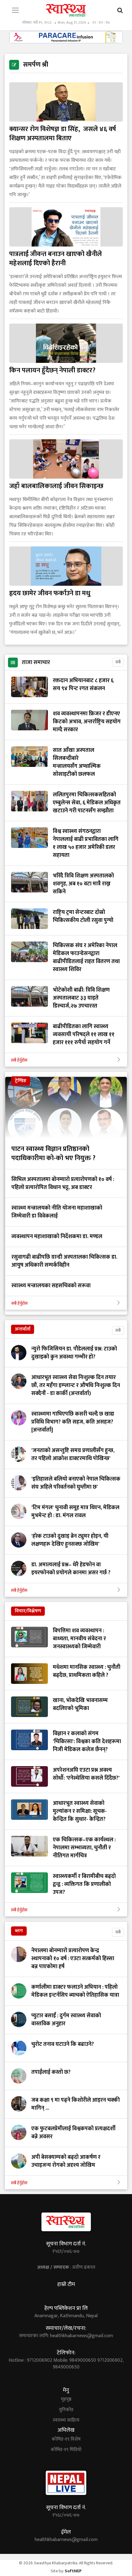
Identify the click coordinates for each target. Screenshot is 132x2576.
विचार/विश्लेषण (28, 1611)
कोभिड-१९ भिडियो (66, 2450)
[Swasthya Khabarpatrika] (66, 10)
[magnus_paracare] (66, 37)
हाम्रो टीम (66, 2284)
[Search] (120, 11)
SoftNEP (73, 2571)
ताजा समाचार (36, 662)
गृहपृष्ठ (66, 2399)
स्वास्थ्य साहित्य (66, 2420)
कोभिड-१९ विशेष (66, 2439)
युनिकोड (66, 2410)
